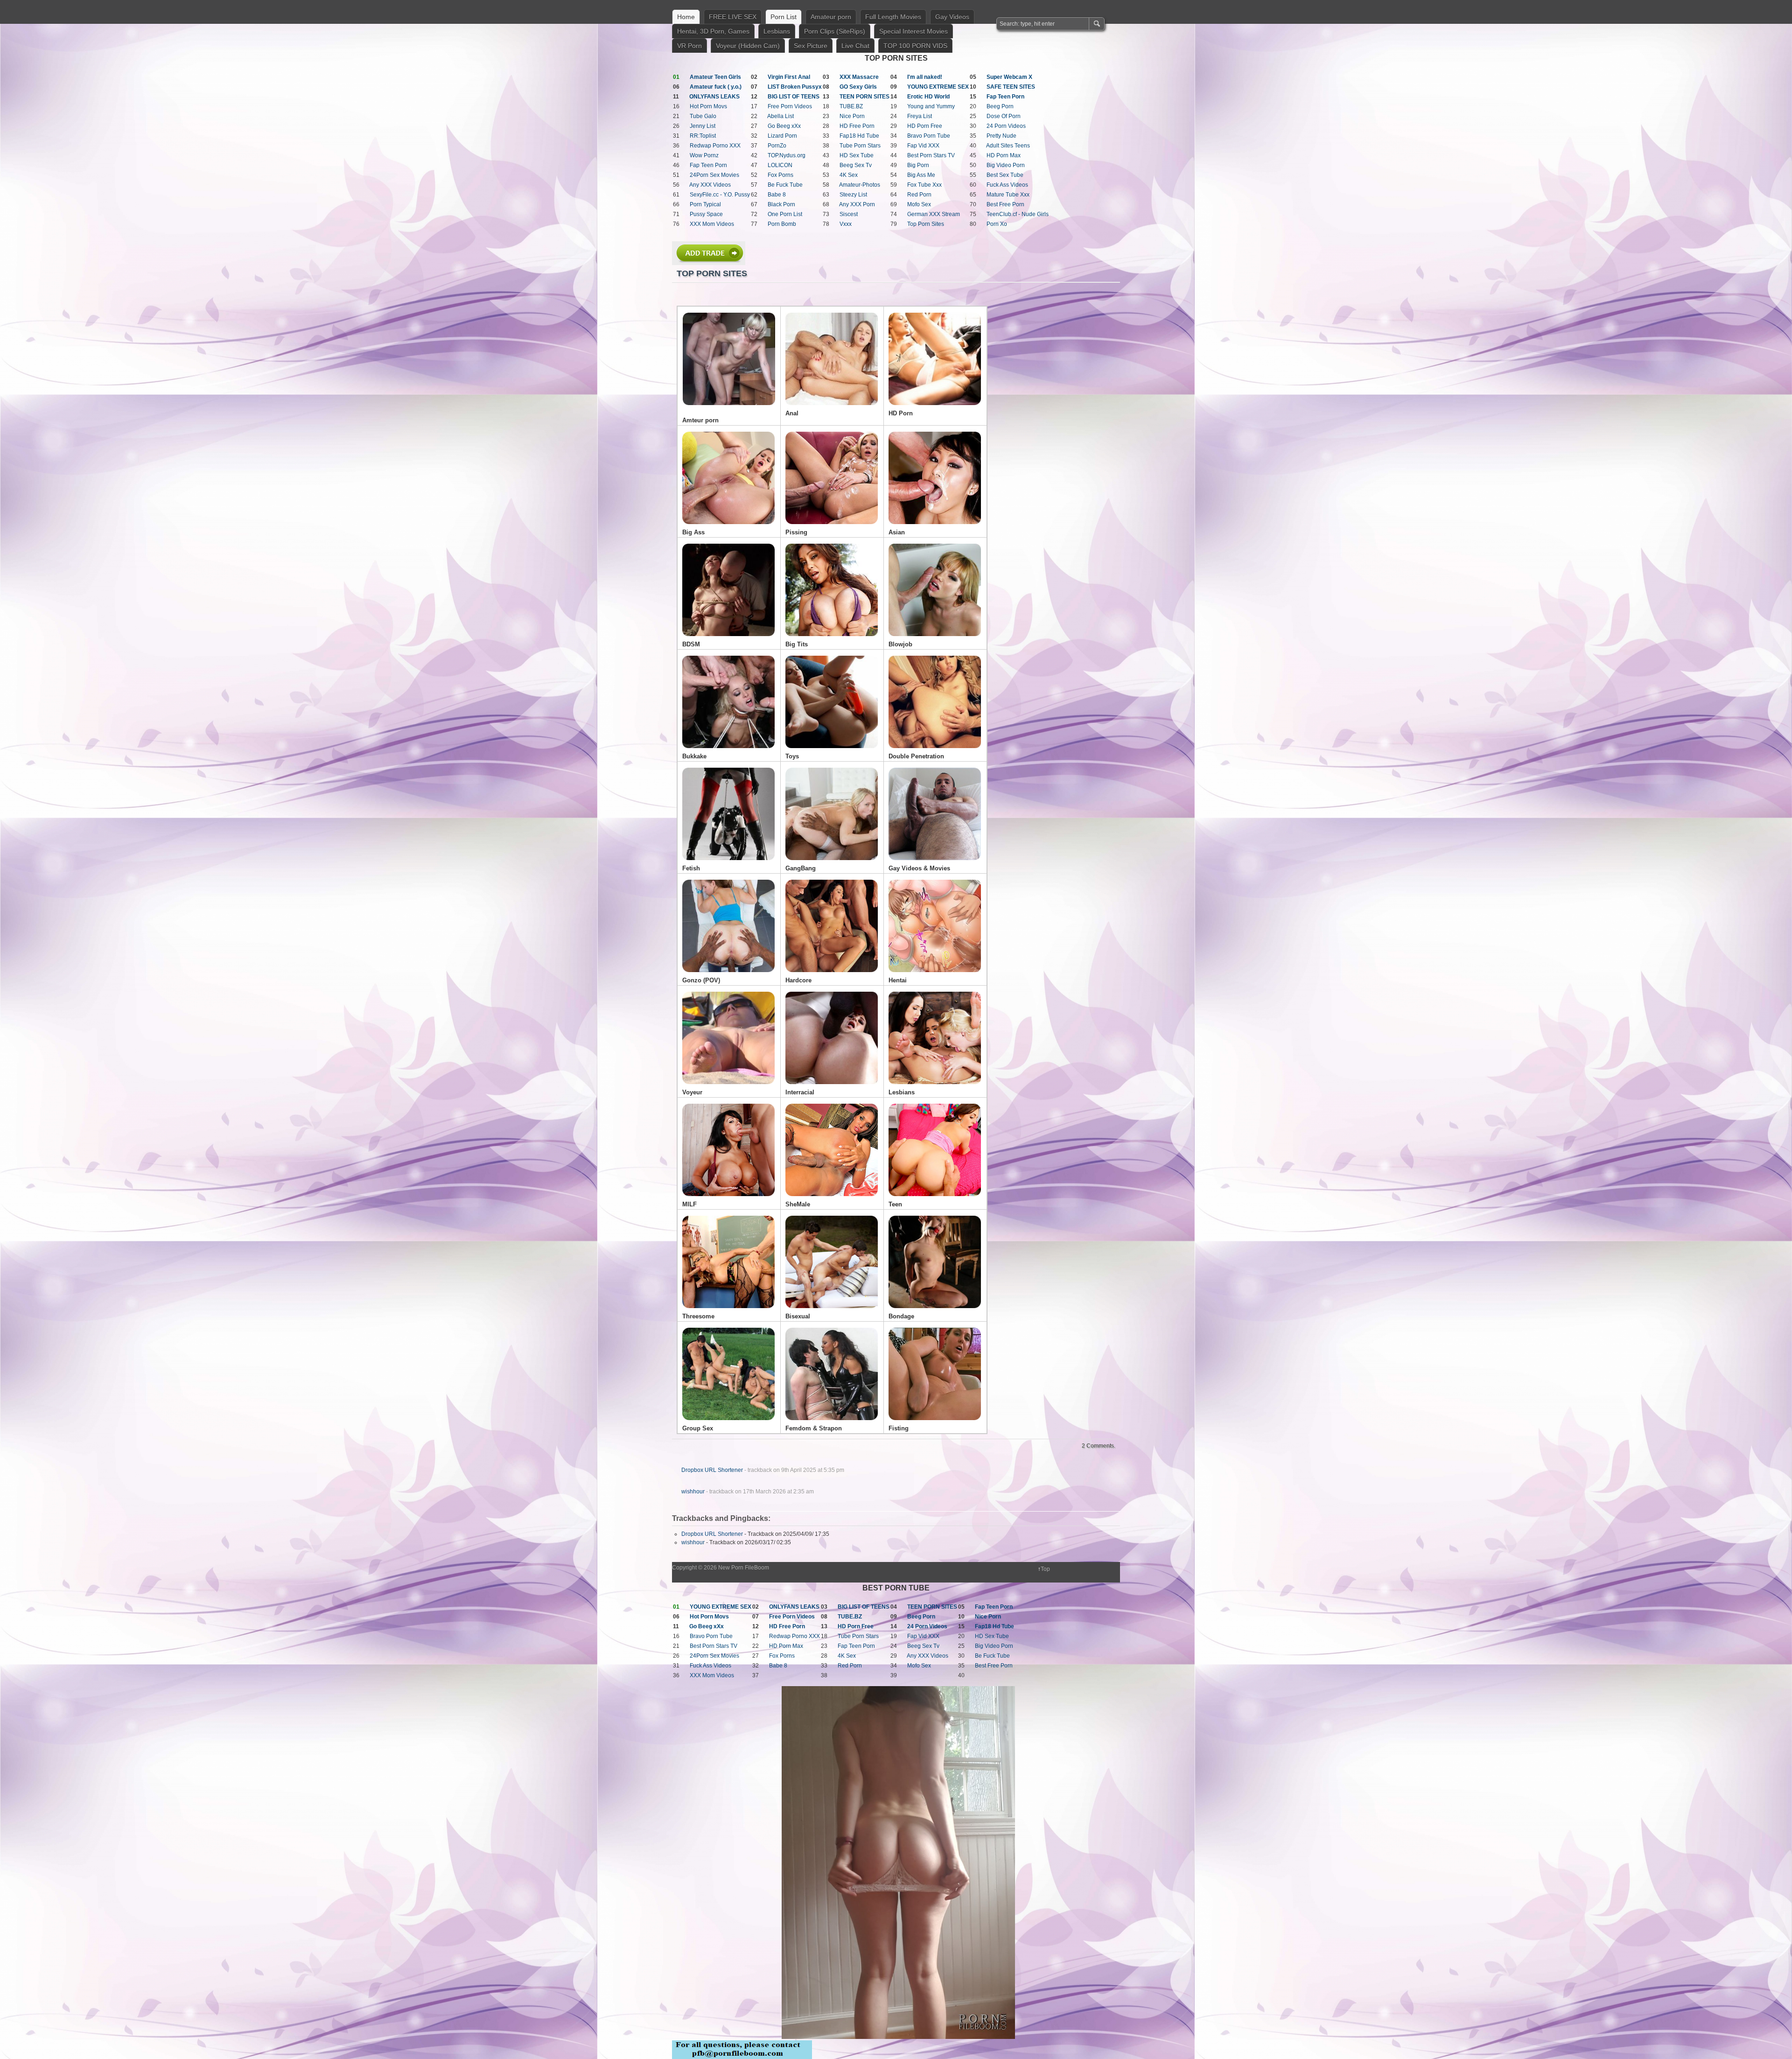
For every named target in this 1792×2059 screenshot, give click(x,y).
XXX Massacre (859, 77)
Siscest (849, 214)
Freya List (920, 116)
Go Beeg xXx (784, 126)
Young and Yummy (931, 106)
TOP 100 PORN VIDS (915, 46)
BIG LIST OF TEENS (794, 97)
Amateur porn (831, 17)
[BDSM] (728, 639)
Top (1045, 1569)
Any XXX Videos (710, 185)
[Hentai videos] (935, 975)
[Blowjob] (935, 639)
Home (686, 17)
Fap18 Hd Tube (859, 136)
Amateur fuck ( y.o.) (716, 87)
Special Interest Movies (913, 31)
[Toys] (832, 751)
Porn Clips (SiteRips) (835, 31)
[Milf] (728, 1199)
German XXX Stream (934, 214)
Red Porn (919, 195)
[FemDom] (832, 1423)
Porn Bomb (782, 224)
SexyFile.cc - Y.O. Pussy (720, 195)
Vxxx (846, 224)
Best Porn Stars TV (931, 155)
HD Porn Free (925, 126)
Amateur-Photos (860, 185)
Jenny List (703, 126)
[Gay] (935, 863)
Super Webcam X (1009, 77)
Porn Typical (705, 204)
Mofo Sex (919, 204)
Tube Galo (703, 116)
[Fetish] (728, 863)
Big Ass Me (921, 175)
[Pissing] (832, 527)
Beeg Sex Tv (856, 165)
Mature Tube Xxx (1008, 195)
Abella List (780, 116)
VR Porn (689, 46)
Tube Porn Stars (860, 146)
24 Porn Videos (1006, 126)
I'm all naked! (925, 77)
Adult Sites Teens (1008, 146)
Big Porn (918, 165)
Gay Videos (952, 17)
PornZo (777, 146)
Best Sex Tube (1005, 175)
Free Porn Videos (790, 106)
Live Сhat (855, 46)
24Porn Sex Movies (714, 175)
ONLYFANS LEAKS (714, 97)
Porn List (784, 17)
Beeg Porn (1000, 106)
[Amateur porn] (729, 359)
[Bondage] (935, 1311)
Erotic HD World (928, 97)
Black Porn (781, 204)
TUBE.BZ (851, 106)
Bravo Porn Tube (929, 136)
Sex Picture (811, 46)
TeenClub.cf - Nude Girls (1018, 214)
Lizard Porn (782, 136)
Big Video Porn (1006, 165)
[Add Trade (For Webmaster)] (709, 263)
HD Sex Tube (857, 155)
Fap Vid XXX (923, 146)
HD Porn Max (1004, 155)
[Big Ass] (728, 527)
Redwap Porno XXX (715, 146)
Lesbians (777, 31)
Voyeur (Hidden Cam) (748, 46)
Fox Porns (780, 175)
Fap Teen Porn (1005, 97)
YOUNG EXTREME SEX (938, 87)
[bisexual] (832, 1311)
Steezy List (853, 195)
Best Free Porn (1005, 204)
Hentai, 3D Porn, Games (713, 31)
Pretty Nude (1001, 136)
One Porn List (785, 214)
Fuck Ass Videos (1007, 185)
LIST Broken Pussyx (795, 87)
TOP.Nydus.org (787, 155)
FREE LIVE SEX (733, 17)
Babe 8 (777, 195)
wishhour (693, 1492)
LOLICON (780, 165)
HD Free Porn (857, 126)
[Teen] (935, 1199)
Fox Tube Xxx (924, 185)
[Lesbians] (935, 1087)
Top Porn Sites (926, 224)
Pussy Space (706, 214)
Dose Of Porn (1004, 116)
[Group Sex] (728, 1423)
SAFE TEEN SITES (1011, 87)
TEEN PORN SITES (864, 97)
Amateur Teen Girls (715, 77)
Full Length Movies (893, 17)
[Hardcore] (832, 975)
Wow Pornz (704, 155)
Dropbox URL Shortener (712, 1470)
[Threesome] (728, 1311)
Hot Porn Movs (708, 106)
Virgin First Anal (789, 77)
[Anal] (832, 408)
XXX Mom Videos (712, 224)
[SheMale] (832, 1199)
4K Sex (849, 175)
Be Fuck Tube (785, 185)
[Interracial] (832, 1087)
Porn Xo (997, 224)
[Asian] (935, 527)
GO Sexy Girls (858, 87)
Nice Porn (852, 116)
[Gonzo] (728, 975)
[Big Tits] (832, 639)
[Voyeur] (728, 1087)
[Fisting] (935, 1423)
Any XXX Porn (857, 204)
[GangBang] (832, 863)
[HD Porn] (935, 408)
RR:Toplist (703, 136)
